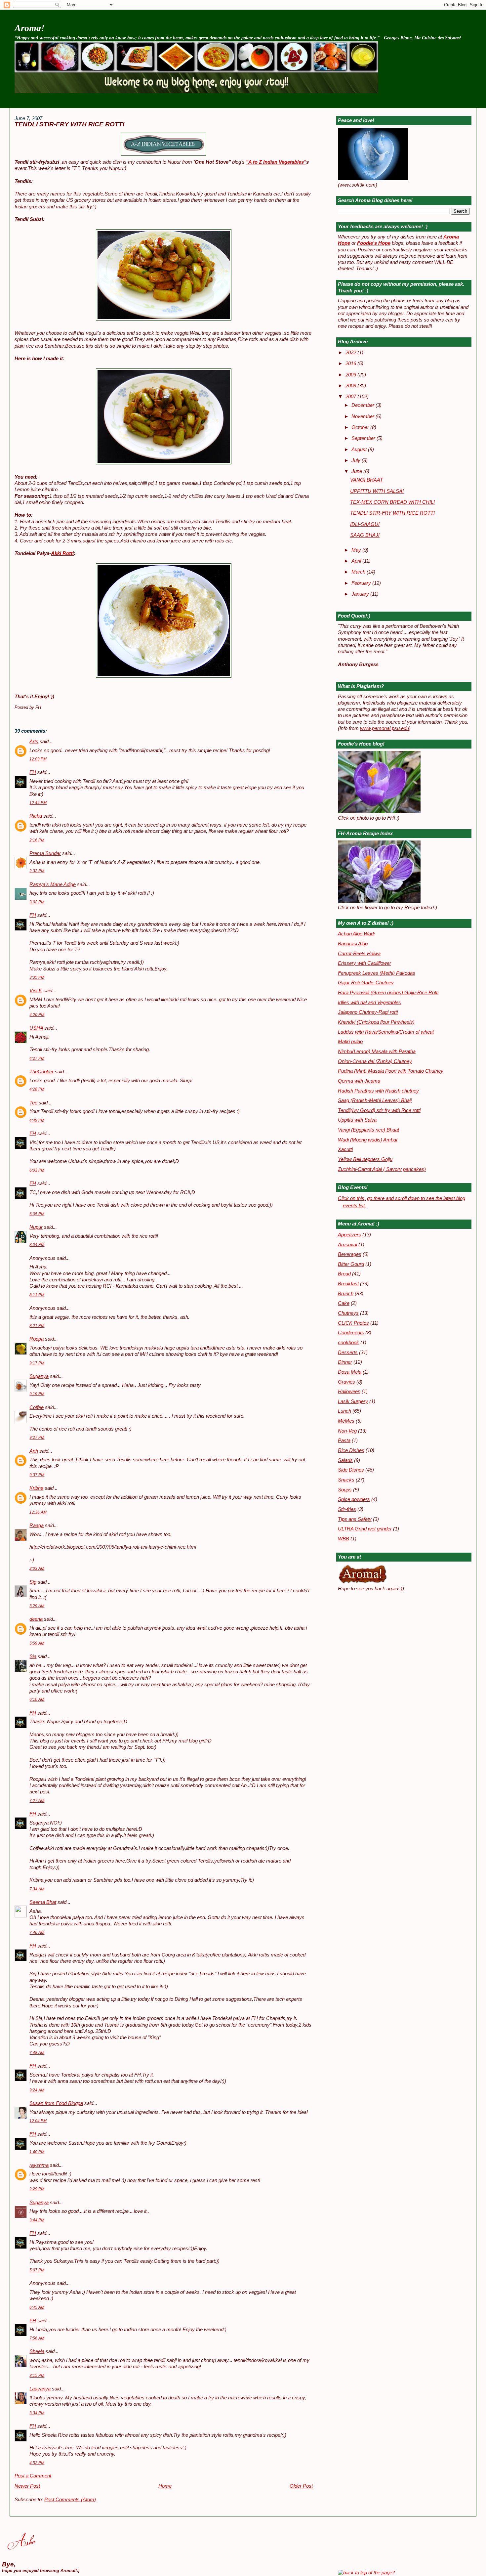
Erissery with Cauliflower (364, 963)
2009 (351, 375)
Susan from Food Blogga (56, 2103)
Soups (345, 1490)
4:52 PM (37, 2463)
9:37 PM (37, 1475)
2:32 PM (37, 871)
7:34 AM (37, 1889)
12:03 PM (38, 759)
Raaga (37, 1525)
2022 (351, 353)
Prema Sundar (45, 853)
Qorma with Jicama (359, 1081)
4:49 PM (37, 1120)
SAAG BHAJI (365, 535)
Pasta (344, 1440)
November (364, 416)
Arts (34, 742)
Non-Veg (347, 1431)
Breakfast (348, 1284)
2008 (351, 386)
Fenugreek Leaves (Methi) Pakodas (377, 973)
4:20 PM (37, 1015)
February (362, 583)
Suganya (39, 1376)
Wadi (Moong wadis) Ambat (368, 1140)
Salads (345, 1460)
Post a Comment (33, 2476)
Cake (344, 1303)
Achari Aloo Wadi (356, 934)
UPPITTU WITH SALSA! (377, 491)
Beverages (350, 1254)
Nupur (36, 1227)
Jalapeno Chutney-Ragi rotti (368, 1012)
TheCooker (41, 1072)
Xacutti (345, 1149)
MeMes (346, 1421)
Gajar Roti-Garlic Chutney (366, 983)
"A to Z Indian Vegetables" (276, 162)
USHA (36, 1028)
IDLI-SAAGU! (365, 524)
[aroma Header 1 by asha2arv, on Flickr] (196, 92)
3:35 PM (37, 977)
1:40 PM (37, 2152)
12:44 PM (38, 803)
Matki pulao (350, 1042)
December (364, 405)
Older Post (301, 2486)
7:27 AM (37, 1801)
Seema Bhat (43, 1902)
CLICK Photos (353, 1323)
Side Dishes (351, 1470)
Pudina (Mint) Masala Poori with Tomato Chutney (391, 1071)
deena (36, 1619)
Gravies (346, 1382)
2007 (351, 397)
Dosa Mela (350, 1372)
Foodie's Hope (374, 243)
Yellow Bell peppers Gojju (365, 1159)
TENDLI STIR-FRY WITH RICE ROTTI (69, 124)
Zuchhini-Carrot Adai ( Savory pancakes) (382, 1169)
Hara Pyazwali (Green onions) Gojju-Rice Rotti (388, 993)
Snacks (346, 1480)
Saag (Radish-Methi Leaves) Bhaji (375, 1100)
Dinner (345, 1362)
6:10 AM (37, 1699)
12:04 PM (38, 2121)
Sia (33, 1656)
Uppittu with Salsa (357, 1120)
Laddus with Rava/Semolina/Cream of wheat (386, 1032)
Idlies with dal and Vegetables (369, 1003)
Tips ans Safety (355, 1519)
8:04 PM (37, 1245)
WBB (344, 1539)
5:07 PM (37, 2270)
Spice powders (354, 1499)
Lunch (344, 1411)
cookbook (348, 1343)
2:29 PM (37, 2189)
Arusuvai (347, 1245)
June (357, 471)
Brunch (346, 1294)
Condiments (351, 1333)
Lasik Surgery (353, 1401)
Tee (33, 1103)
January (361, 594)
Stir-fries (347, 1509)
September (364, 438)
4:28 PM (37, 1089)
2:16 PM (37, 840)
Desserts (348, 1352)
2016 (351, 364)
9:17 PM (37, 1363)
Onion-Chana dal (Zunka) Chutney (375, 1061)
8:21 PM (37, 1326)
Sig (33, 1582)
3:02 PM (37, 902)
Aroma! (30, 28)
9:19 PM (37, 1394)
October (361, 427)
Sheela (37, 2351)
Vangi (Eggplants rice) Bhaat (368, 1130)
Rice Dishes (351, 1450)
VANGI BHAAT (366, 480)
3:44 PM (37, 2220)
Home (165, 2486)
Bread (344, 1274)
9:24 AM (37, 2090)
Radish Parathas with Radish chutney (378, 1091)
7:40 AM (37, 1933)
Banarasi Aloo (353, 944)
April (357, 561)
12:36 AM (38, 1512)
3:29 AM (37, 1606)
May (357, 550)
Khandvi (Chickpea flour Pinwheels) (376, 1022)
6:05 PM (37, 1214)
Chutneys (348, 1313)
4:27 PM (37, 1058)
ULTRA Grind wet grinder (365, 1529)
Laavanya (40, 2389)
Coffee (37, 1407)
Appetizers (349, 1235)
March (359, 572)
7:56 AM (37, 2338)
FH (33, 772)
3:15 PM (37, 2376)
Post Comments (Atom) (70, 2500)
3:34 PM (37, 2413)
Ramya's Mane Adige (53, 884)
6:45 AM (37, 2307)
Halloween (349, 1392)
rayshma (39, 2165)
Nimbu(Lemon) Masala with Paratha (377, 1052)
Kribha (36, 1488)
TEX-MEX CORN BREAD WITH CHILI (392, 502)
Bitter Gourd (351, 1264)
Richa (36, 816)
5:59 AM (37, 1643)
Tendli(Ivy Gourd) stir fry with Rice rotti (379, 1110)
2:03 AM (37, 1568)
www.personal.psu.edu (385, 728)
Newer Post (27, 2486)
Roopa (37, 1339)
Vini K (36, 991)
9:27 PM (37, 1438)
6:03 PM (37, 1170)
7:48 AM (37, 2053)
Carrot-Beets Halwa (359, 954)
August (360, 450)
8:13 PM (37, 1295)
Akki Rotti (62, 553)
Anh (34, 1451)
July (357, 460)
